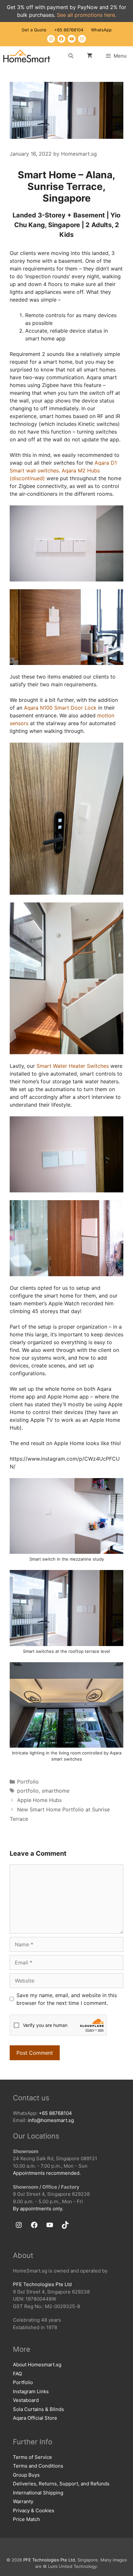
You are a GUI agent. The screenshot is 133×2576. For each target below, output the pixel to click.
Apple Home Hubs (39, 1800)
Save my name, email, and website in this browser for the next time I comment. (67, 1999)
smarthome (56, 1791)
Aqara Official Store (35, 2418)
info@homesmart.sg (51, 2120)
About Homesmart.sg (37, 2365)
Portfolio (28, 1782)
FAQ (17, 2374)
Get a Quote (34, 30)
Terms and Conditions (38, 2466)
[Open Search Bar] (71, 56)
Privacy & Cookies (34, 2510)
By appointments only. (38, 2209)
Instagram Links (31, 2391)
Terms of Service (32, 2457)
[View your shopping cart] (90, 56)
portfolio (28, 1791)
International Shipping (38, 2493)
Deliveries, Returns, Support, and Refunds (61, 2484)
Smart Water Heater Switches (73, 1066)
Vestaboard (26, 2400)
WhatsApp (101, 30)
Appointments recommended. (47, 2173)
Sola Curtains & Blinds (38, 2409)
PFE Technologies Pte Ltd (42, 2284)
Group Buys (26, 2475)
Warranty (23, 2501)
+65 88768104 (69, 30)
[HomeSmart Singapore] (27, 56)
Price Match (26, 2519)
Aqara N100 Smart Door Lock (60, 708)
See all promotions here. (87, 15)
